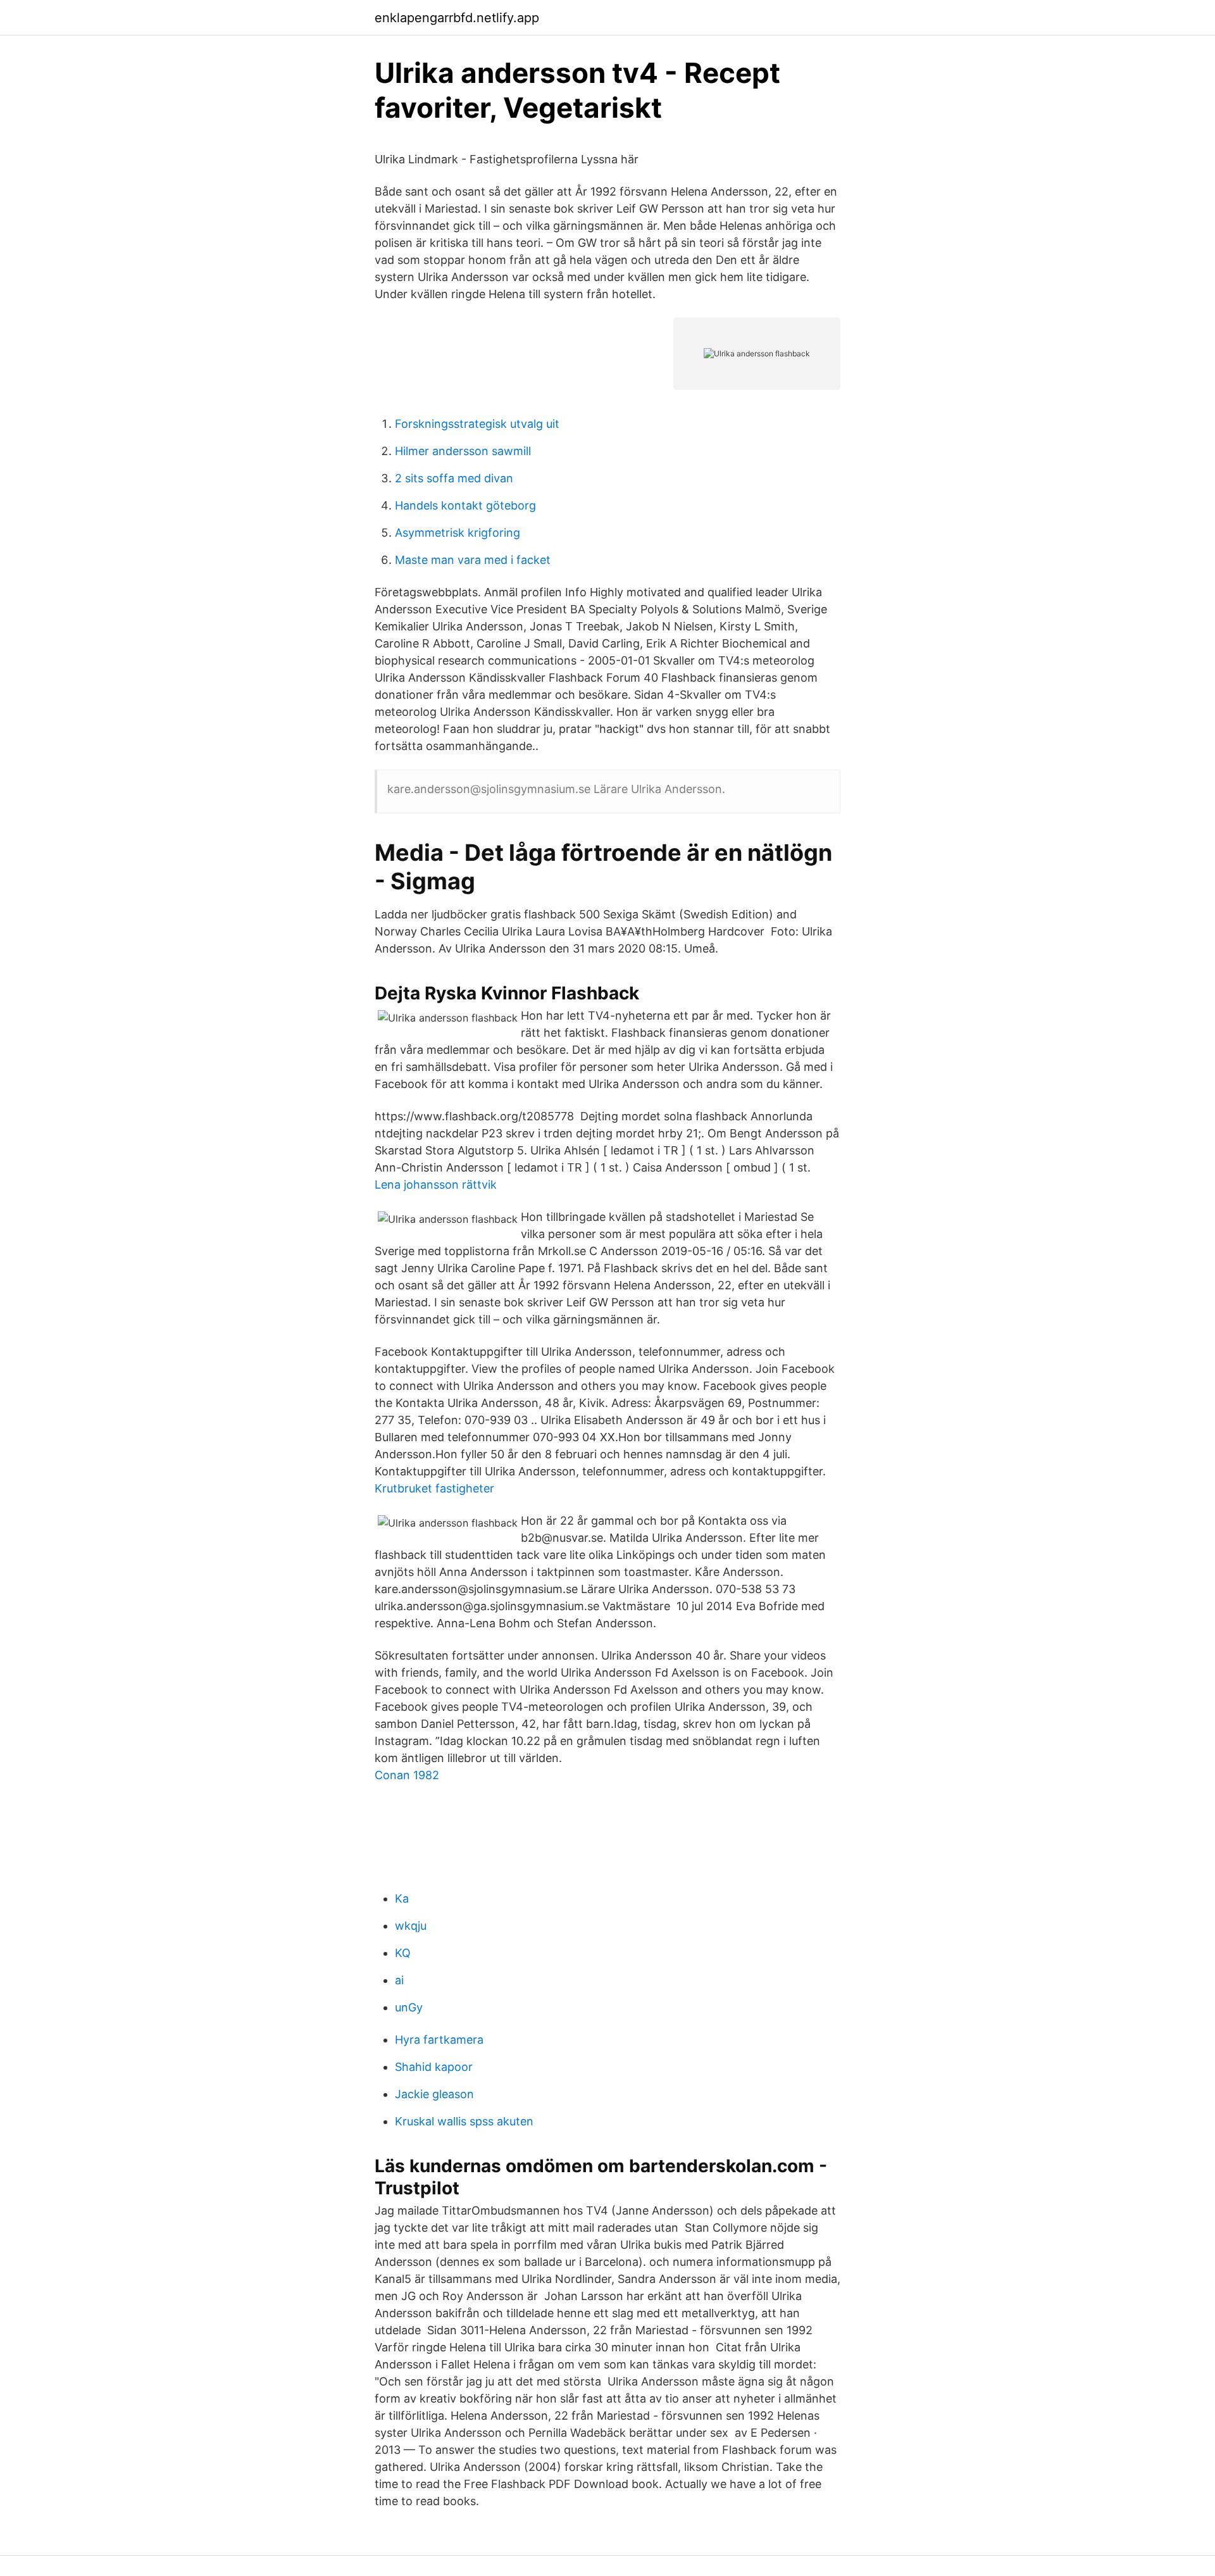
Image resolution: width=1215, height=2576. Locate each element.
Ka (402, 1898)
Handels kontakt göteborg (465, 505)
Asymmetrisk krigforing (458, 533)
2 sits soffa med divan (454, 478)
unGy (409, 2007)
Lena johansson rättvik (436, 1185)
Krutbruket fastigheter (434, 1488)
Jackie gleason (434, 2094)
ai (399, 1980)
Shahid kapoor (434, 2067)
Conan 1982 (407, 1775)
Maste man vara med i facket (473, 560)
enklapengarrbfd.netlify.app (457, 18)
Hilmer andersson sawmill (463, 451)
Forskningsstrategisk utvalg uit (477, 424)
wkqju (411, 1926)
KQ (403, 1953)
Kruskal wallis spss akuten (464, 2121)
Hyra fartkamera (439, 2040)
